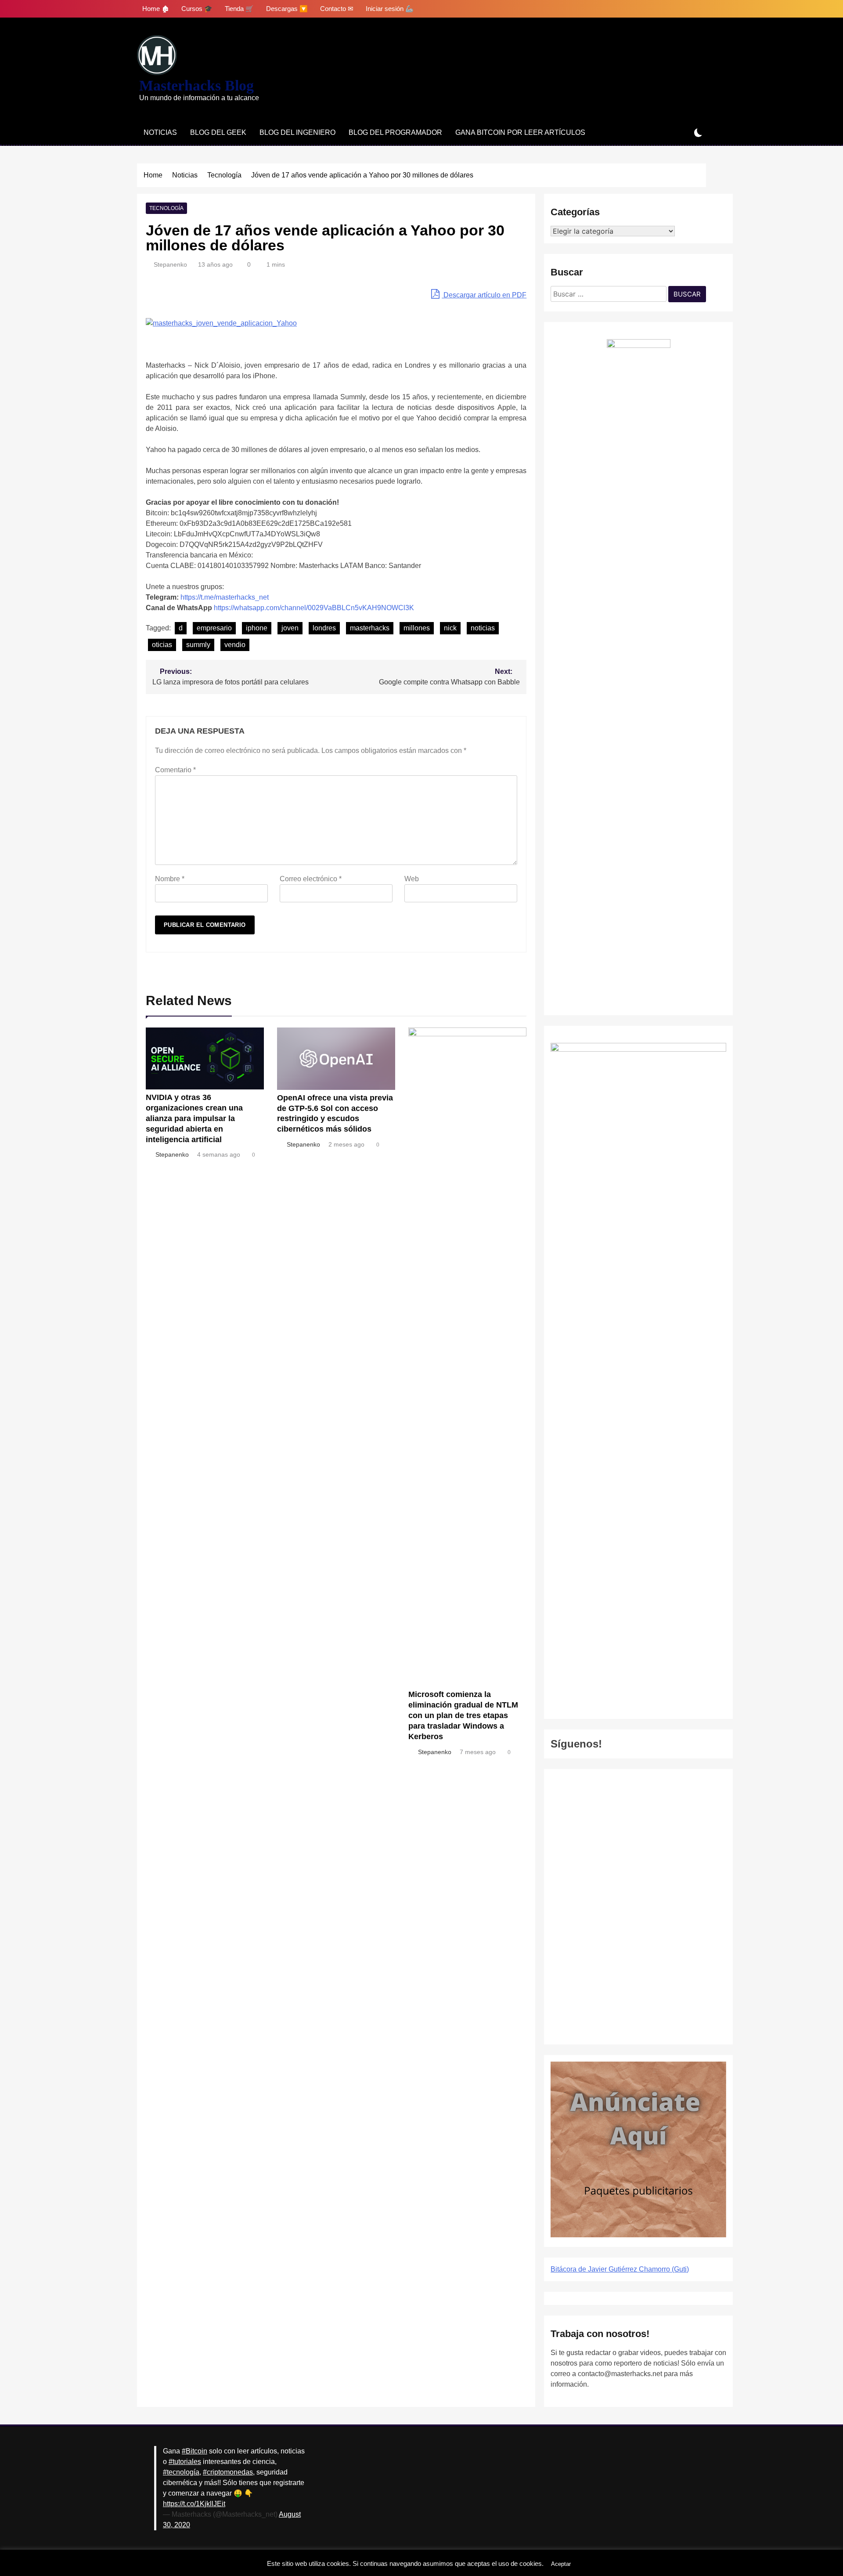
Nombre (170, 879)
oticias (162, 645)
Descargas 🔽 (287, 9)
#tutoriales (185, 2462)
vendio (235, 645)
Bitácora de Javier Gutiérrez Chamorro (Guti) (620, 2269)
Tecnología (166, 208)
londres (324, 628)
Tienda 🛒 (239, 9)
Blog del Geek (218, 132)
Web (412, 879)
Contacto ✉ (337, 9)
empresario (214, 628)
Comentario (175, 770)
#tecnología (181, 2472)
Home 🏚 (156, 9)
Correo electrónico (311, 879)
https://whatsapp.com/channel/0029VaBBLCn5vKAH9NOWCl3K (314, 608)
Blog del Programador (395, 132)
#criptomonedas (228, 2472)
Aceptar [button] (561, 2564)
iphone (257, 628)
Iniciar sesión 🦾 (390, 9)
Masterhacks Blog (196, 85)
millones (417, 628)
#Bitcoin (195, 2451)
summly (198, 645)
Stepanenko (170, 264)
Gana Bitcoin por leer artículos (520, 132)
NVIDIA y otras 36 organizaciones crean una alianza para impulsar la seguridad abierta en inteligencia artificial (194, 1118)
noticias (483, 628)
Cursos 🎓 (197, 9)
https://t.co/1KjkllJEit (194, 2504)
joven (290, 628)
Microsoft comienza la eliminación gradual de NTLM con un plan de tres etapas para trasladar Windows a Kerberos (463, 1715)
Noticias (160, 132)
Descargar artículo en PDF (484, 295)
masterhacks (370, 628)
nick (450, 628)
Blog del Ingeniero (297, 132)
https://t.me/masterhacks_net (225, 597)
